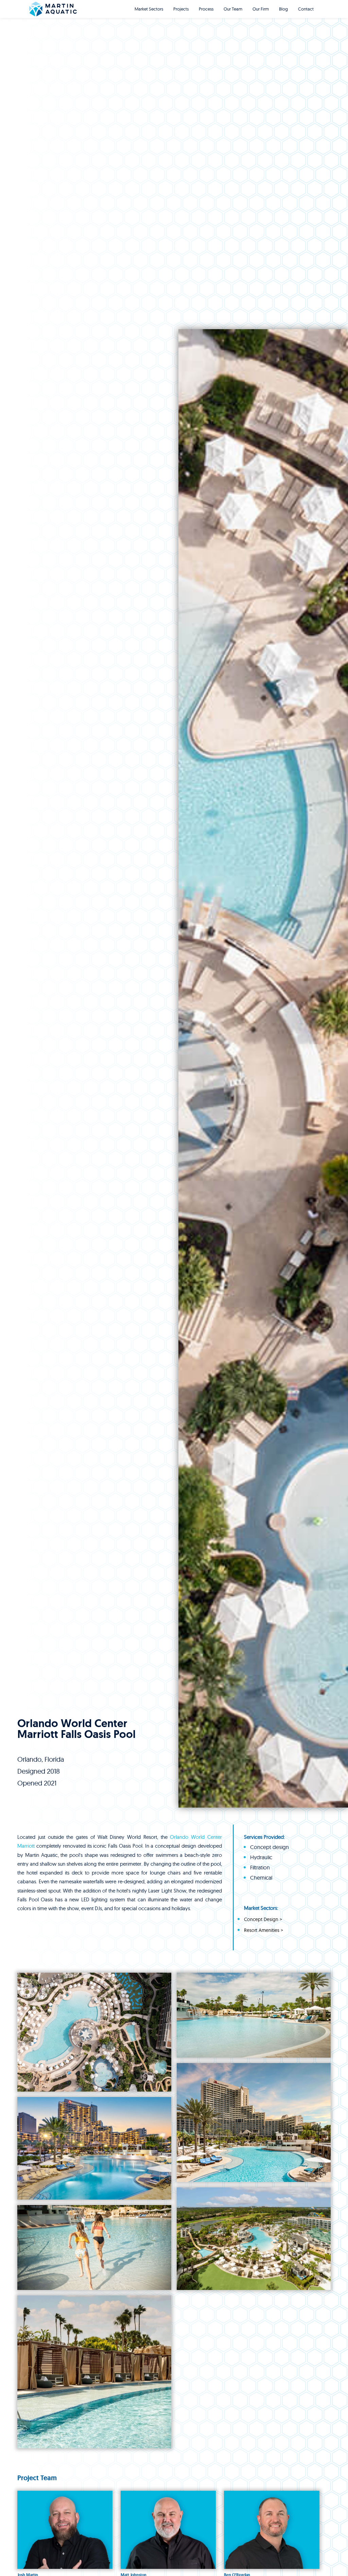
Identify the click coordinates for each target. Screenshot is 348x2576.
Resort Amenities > (264, 1930)
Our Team (233, 9)
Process (206, 9)
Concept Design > (263, 1920)
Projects (181, 9)
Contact (306, 9)
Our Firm (261, 9)
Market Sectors (149, 9)
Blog (283, 9)
